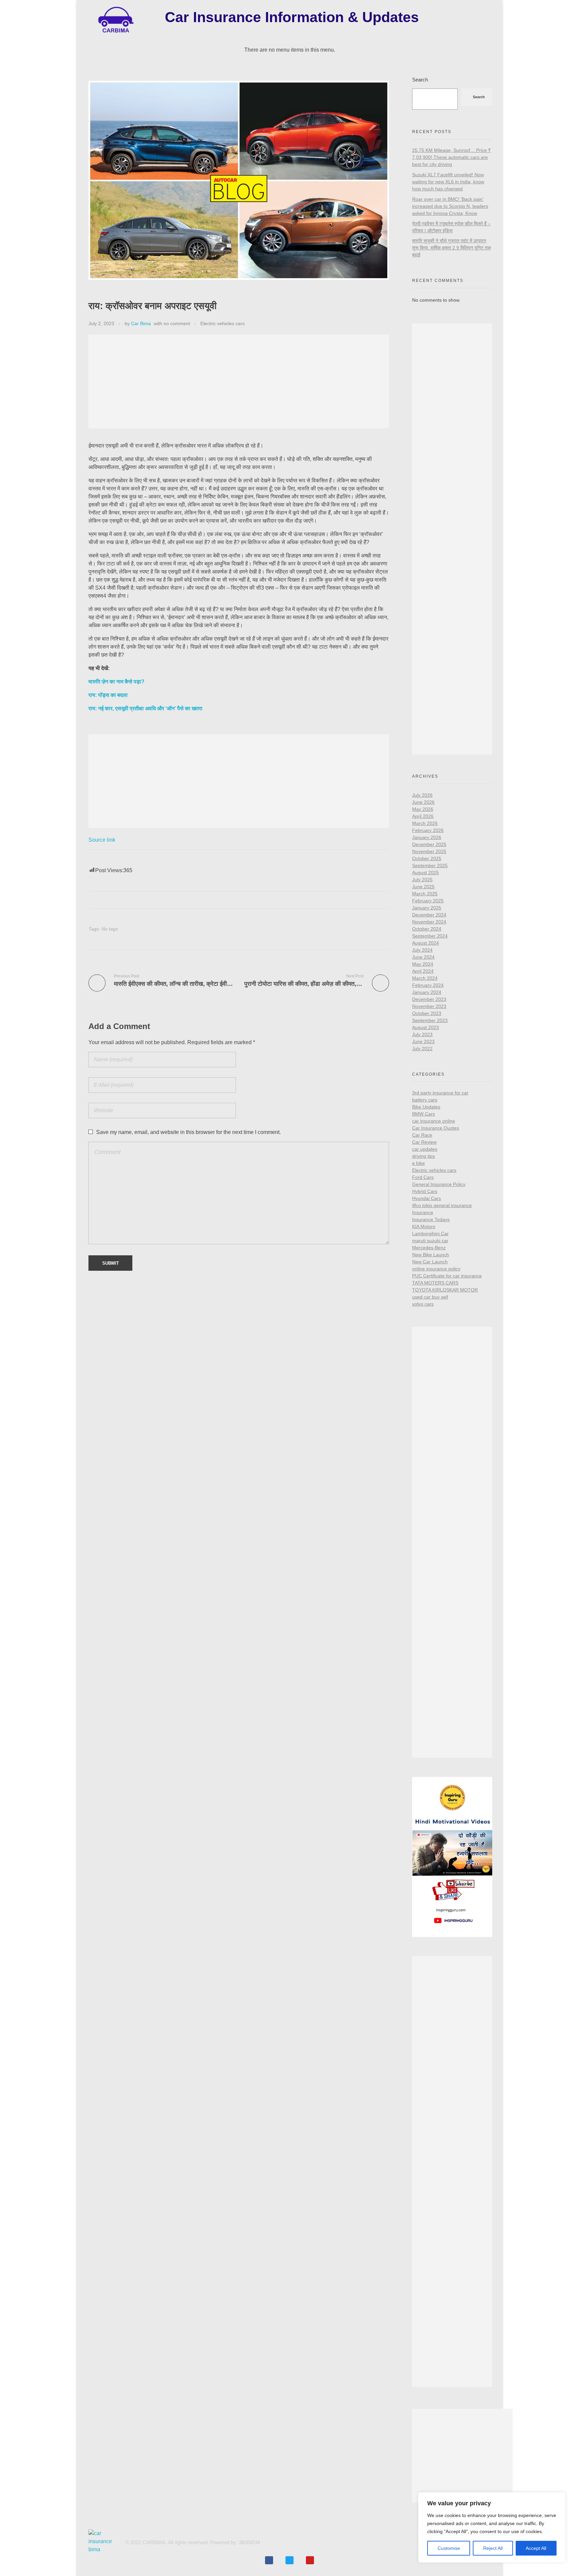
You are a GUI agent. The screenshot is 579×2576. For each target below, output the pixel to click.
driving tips (424, 1156)
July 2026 (422, 795)
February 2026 (428, 830)
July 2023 (422, 1034)
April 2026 (423, 816)
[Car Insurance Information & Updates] (115, 20)
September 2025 (430, 865)
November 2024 (429, 922)
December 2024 (429, 915)
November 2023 (429, 1006)
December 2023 (429, 999)
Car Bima (141, 323)
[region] (492, 2527)
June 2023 (423, 1041)
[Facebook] (269, 2560)
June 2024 (423, 957)
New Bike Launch (431, 1255)
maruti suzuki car (430, 1241)
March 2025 (425, 894)
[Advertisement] (240, 382)
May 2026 (423, 809)
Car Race (422, 1135)
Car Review (424, 1142)
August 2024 (426, 943)
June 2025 (423, 887)
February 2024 (428, 985)
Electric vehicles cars (222, 323)
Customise (449, 2548)
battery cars (425, 1100)
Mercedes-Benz (429, 1248)
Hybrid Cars (425, 1191)
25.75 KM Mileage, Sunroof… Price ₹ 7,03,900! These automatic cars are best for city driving (452, 157)
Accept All (536, 2548)
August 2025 (426, 873)
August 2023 (426, 1027)
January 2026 (427, 837)
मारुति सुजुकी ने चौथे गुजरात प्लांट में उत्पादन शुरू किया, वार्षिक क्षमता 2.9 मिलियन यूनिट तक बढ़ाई (452, 248)
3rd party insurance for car (440, 1093)
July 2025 (422, 880)
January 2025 (427, 908)
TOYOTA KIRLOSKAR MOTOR (445, 1290)
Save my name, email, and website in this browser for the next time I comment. (188, 1132)
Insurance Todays (431, 1219)
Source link (102, 840)
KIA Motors (424, 1226)
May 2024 (423, 964)
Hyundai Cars (427, 1198)
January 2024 (427, 992)
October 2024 (427, 929)
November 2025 (429, 851)
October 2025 (427, 858)
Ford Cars (423, 1177)
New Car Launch (430, 1262)
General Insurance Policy (439, 1184)
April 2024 (423, 971)
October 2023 (427, 1013)
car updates (425, 1149)
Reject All (493, 2548)
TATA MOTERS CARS (435, 1283)
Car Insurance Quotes (436, 1128)
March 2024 (425, 978)
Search (420, 80)
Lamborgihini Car (430, 1234)
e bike (419, 1163)
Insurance (423, 1212)
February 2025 (428, 901)
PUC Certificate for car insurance (447, 1276)
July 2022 (422, 1049)
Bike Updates (426, 1107)
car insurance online (434, 1121)
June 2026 (423, 802)
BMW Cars (424, 1114)
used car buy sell (430, 1297)
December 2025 (429, 844)
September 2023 (430, 1020)
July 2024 (422, 950)
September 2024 (430, 936)
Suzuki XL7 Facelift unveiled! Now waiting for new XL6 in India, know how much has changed (448, 182)
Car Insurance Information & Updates (292, 17)
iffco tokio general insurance (442, 1205)
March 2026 (425, 823)
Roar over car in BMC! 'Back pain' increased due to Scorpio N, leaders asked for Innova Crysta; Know (450, 206)
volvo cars (423, 1304)
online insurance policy (436, 1269)
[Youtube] (310, 2560)
